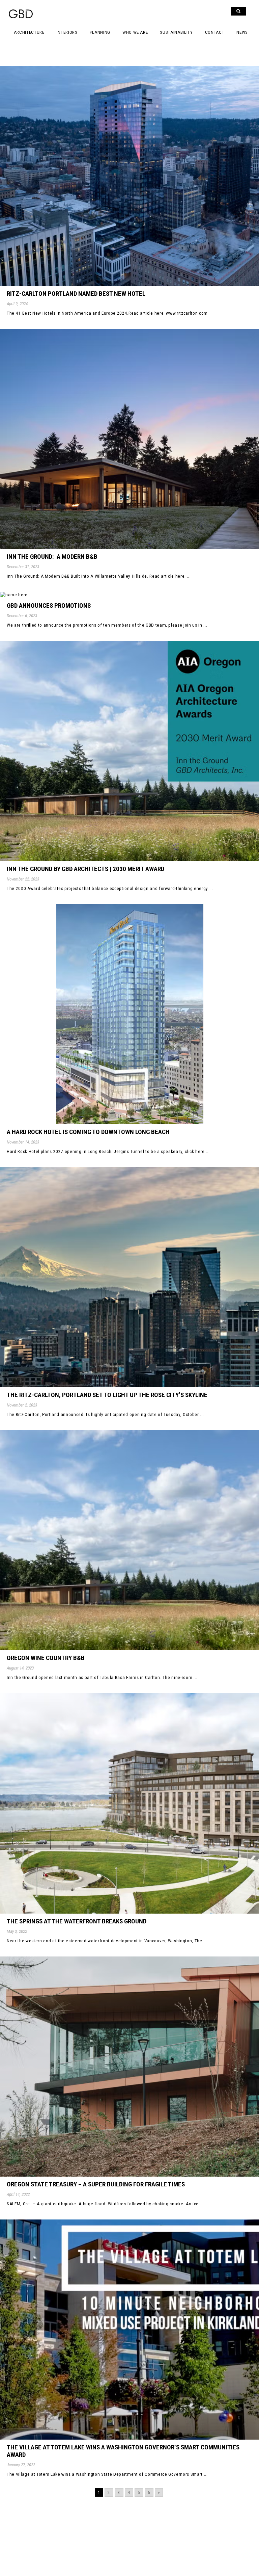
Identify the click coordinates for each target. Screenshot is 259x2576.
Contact (215, 32)
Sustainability (176, 32)
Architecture (29, 32)
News (242, 32)
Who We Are (135, 32)
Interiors (67, 32)
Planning (100, 32)
